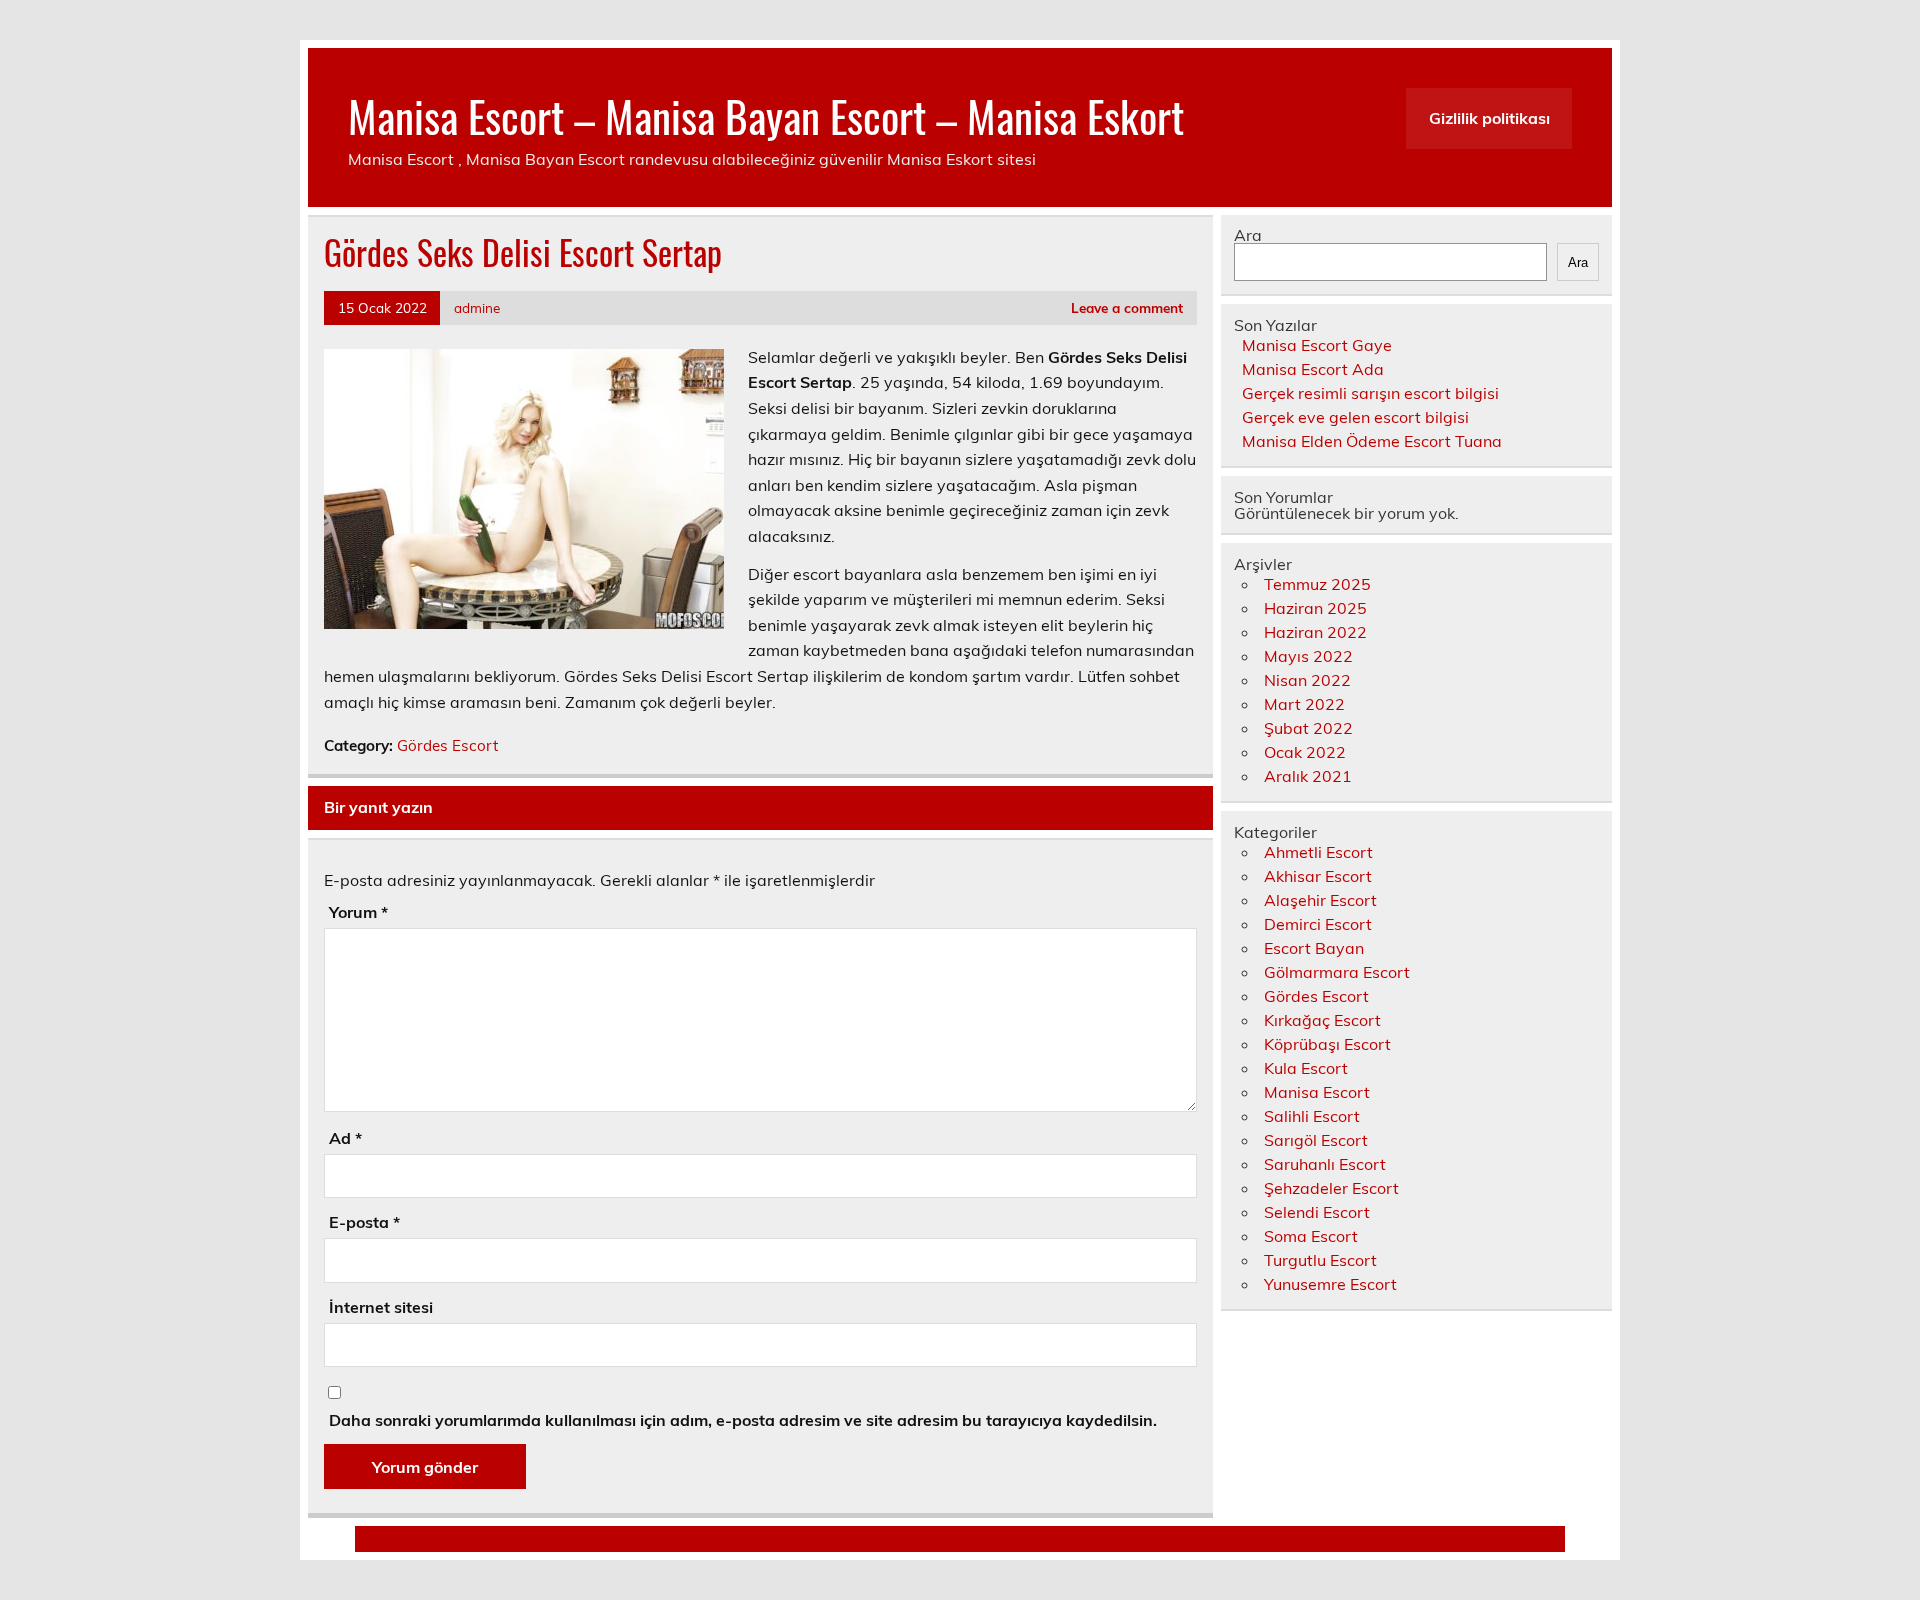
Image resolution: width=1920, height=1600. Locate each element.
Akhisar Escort (1318, 876)
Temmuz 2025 (1317, 584)
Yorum (358, 912)
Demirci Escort (1318, 924)
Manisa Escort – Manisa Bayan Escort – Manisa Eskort (766, 115)
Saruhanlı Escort (1325, 1164)
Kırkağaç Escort (1322, 1020)
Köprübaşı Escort (1327, 1044)
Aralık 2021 (1308, 776)
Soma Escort (1311, 1236)
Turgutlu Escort (1320, 1260)
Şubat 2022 (1308, 728)
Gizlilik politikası (1489, 118)
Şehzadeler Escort (1331, 1188)
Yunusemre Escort (1330, 1284)
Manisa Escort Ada (1313, 369)
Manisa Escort (1317, 1092)
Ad (345, 1138)
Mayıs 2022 (1308, 656)
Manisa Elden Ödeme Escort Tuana (1372, 441)
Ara (1248, 235)
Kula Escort (1306, 1068)
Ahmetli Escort (1318, 852)
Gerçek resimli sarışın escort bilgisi (1370, 393)
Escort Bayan (1314, 948)
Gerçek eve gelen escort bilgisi (1355, 417)
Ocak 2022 (1305, 752)
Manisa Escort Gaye (1317, 345)
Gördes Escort (447, 745)
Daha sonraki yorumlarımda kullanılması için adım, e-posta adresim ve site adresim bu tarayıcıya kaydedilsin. (743, 1420)
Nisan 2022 (1307, 680)
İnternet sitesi (381, 1307)
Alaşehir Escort (1320, 900)
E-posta (364, 1222)
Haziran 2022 (1315, 632)
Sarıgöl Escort (1316, 1140)
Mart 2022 (1304, 704)
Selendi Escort (1317, 1212)
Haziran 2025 (1315, 608)
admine (477, 307)
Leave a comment (1127, 307)
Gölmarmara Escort (1337, 972)
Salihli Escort (1312, 1116)
